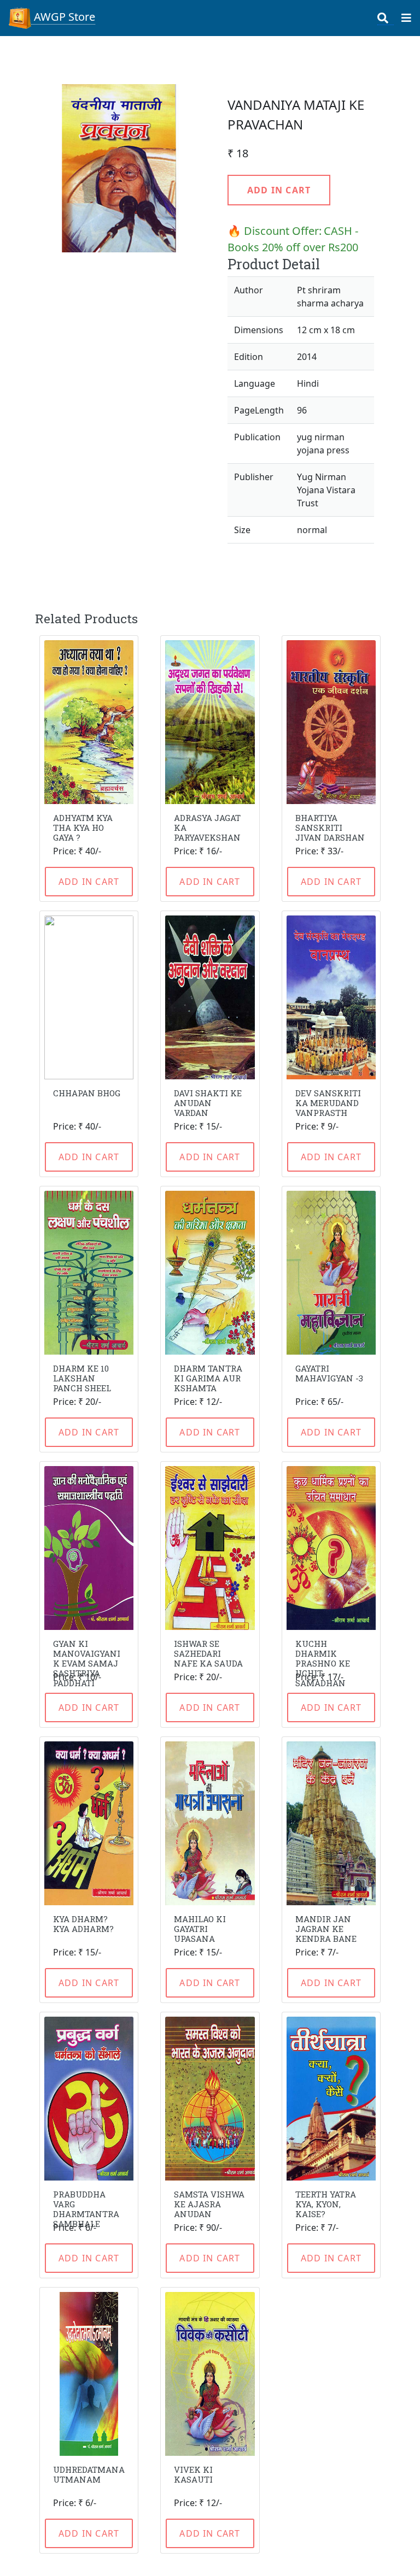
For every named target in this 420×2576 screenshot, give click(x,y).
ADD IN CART (279, 190)
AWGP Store (63, 17)
